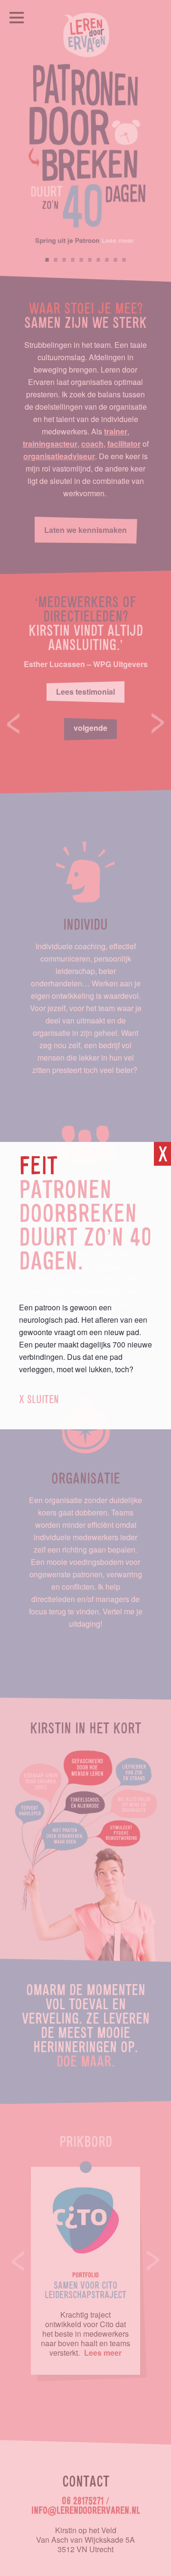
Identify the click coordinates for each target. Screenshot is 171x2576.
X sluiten (39, 1400)
